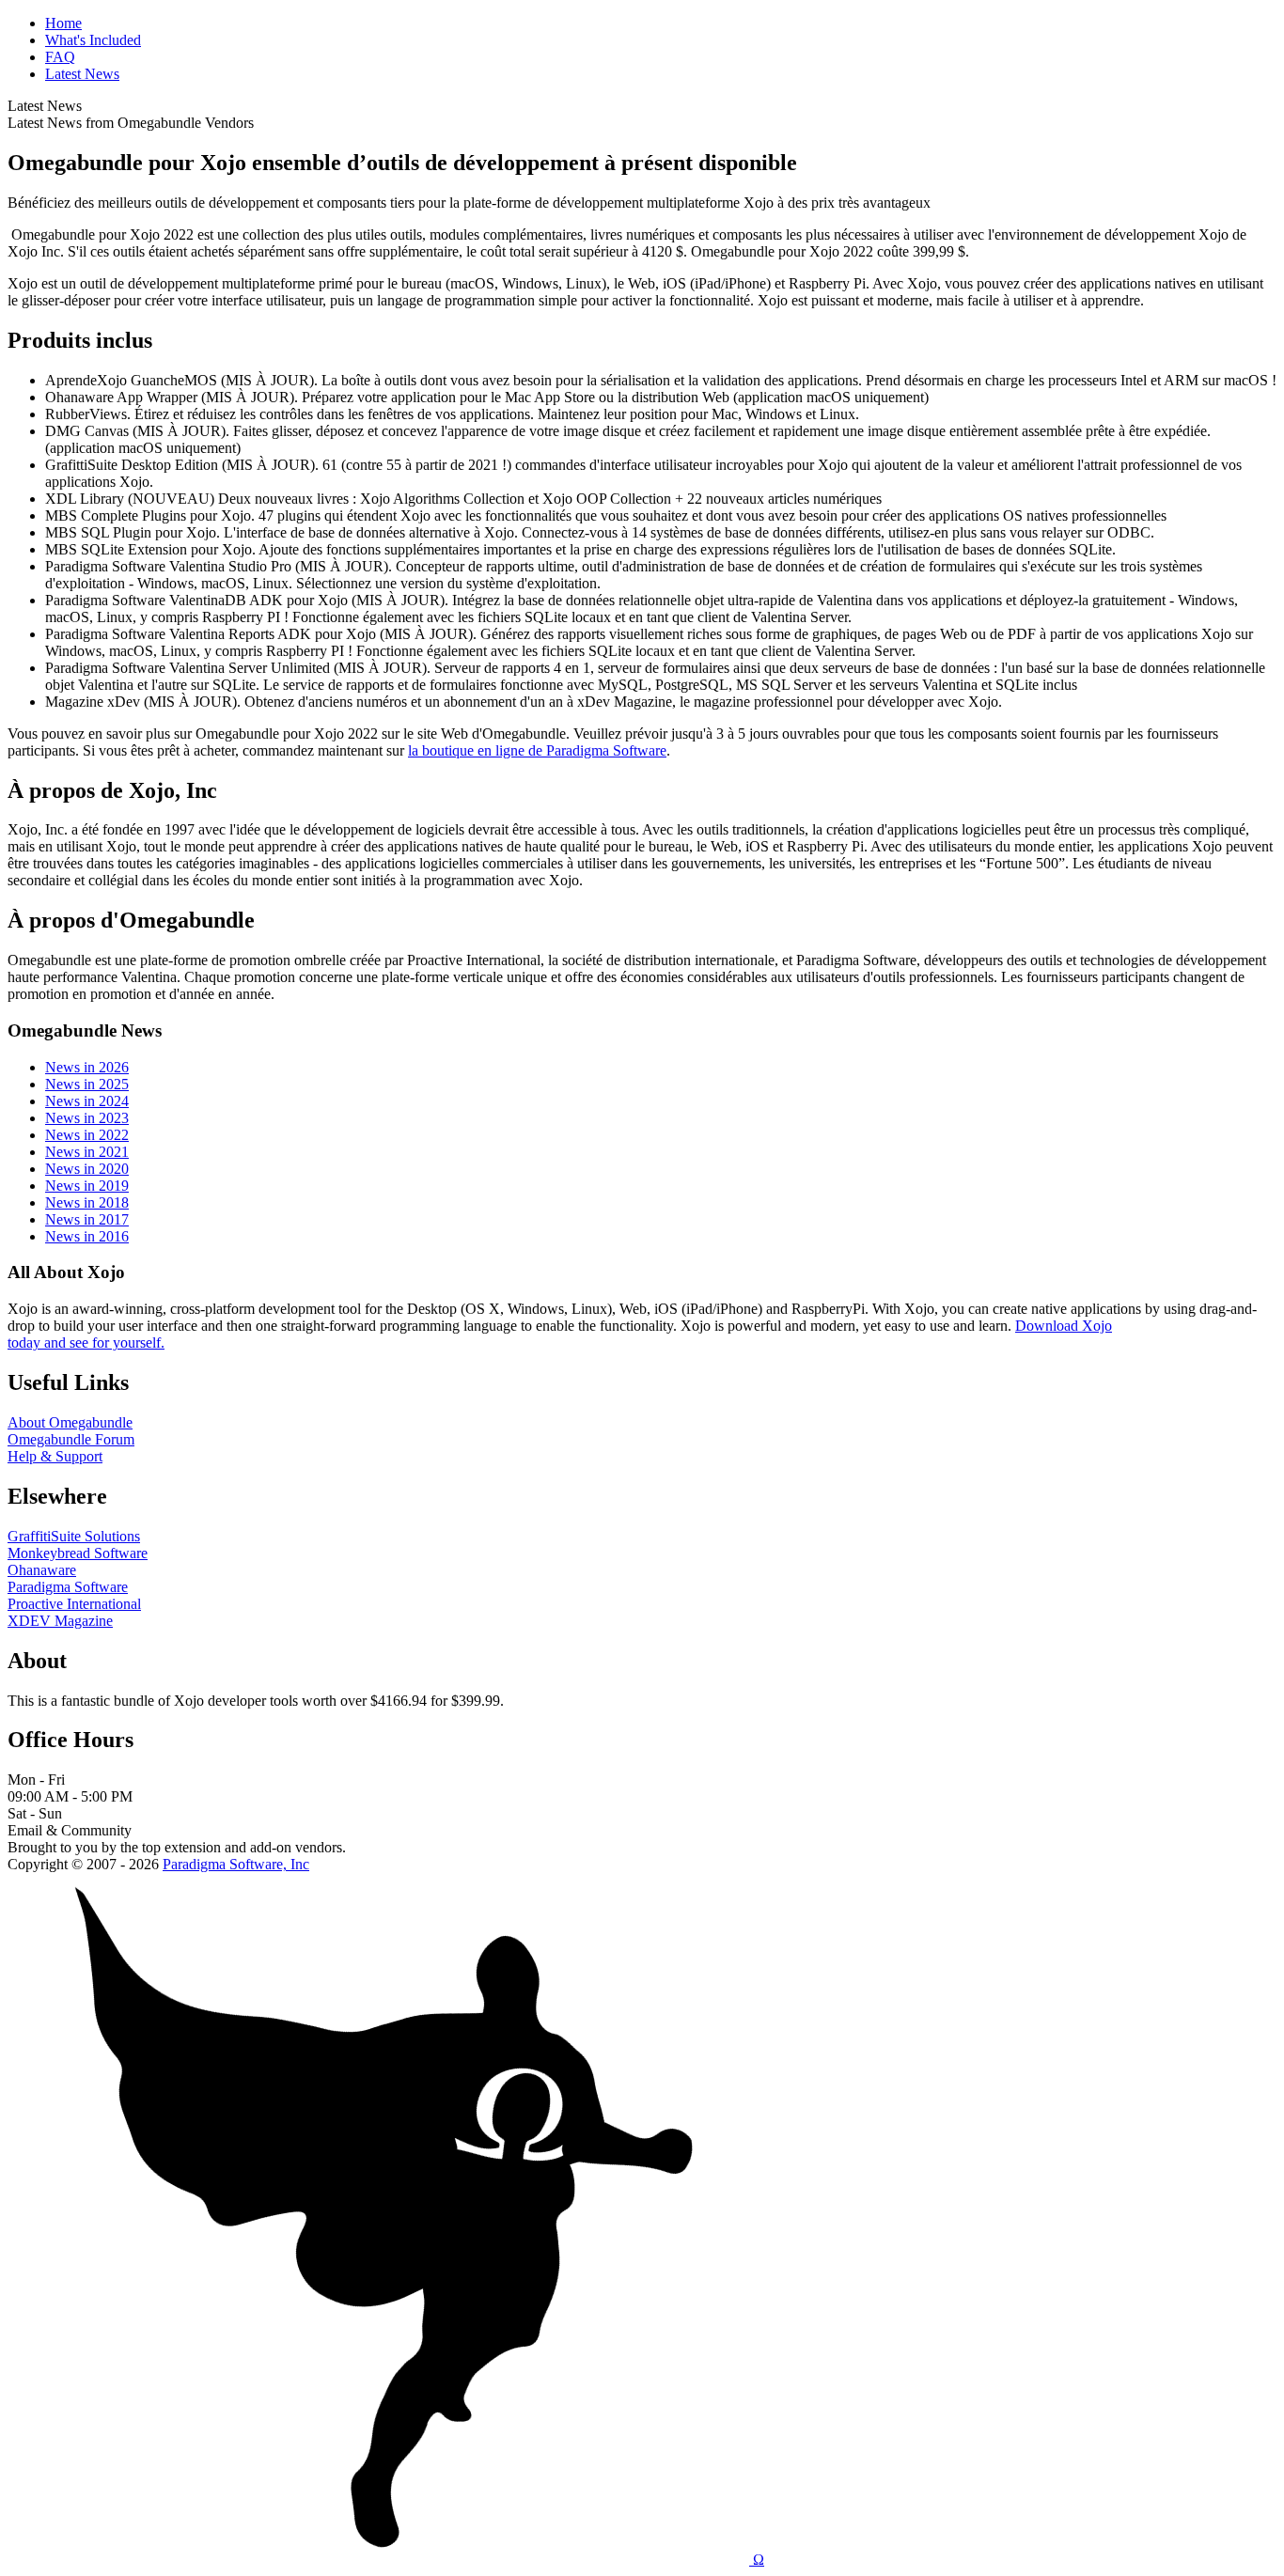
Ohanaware (42, 1570)
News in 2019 (87, 1186)
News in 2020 (87, 1169)
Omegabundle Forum (71, 1439)
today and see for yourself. (86, 1343)
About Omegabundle (70, 1422)
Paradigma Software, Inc (236, 1864)
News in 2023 (87, 1118)
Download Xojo (1064, 1326)
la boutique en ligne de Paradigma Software (537, 750)
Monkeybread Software (78, 1553)
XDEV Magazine (60, 1621)
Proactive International (74, 1604)
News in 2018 (87, 1202)
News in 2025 (87, 1084)
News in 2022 (87, 1135)
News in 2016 (87, 1236)
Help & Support (55, 1456)
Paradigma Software (68, 1587)
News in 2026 (87, 1067)
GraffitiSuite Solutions (74, 1536)
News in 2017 (87, 1219)
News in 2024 (87, 1101)
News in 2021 (87, 1152)
